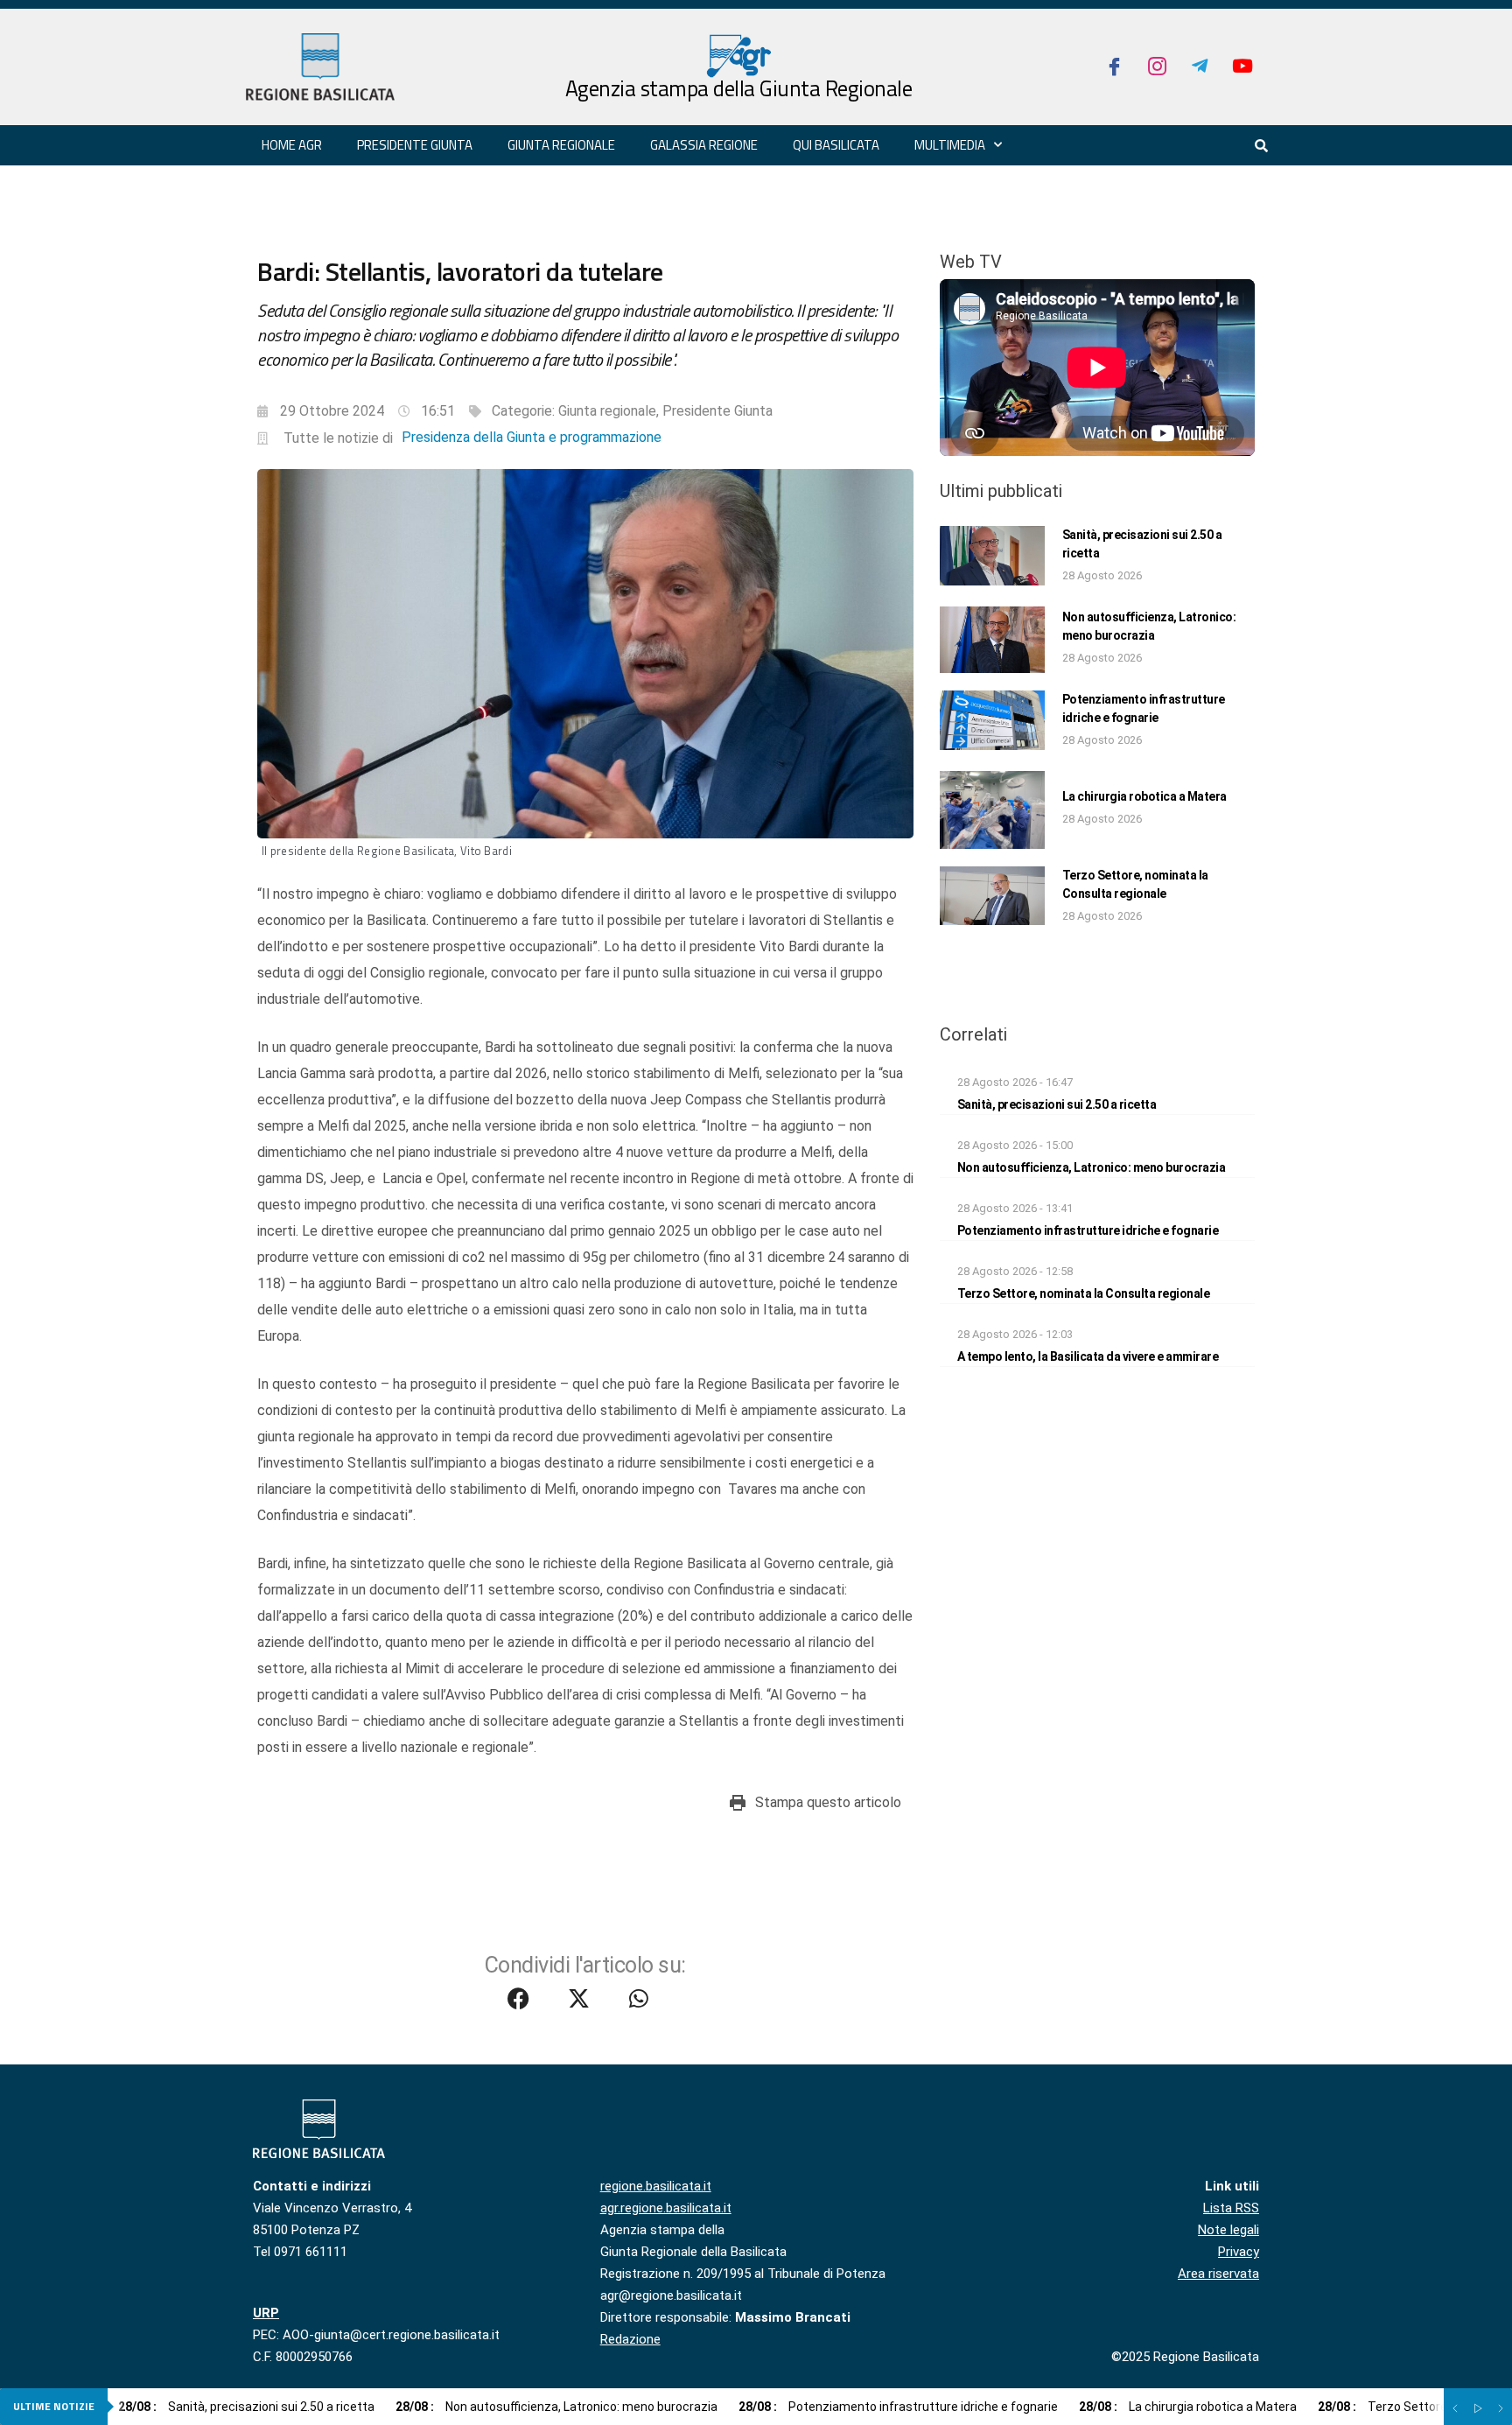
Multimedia (950, 145)
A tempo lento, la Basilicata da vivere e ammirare (1088, 1356)
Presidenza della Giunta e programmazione (532, 437)
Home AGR (292, 145)
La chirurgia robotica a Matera (1144, 796)
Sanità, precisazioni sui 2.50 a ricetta (1057, 1104)
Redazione (630, 2339)
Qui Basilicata (836, 145)
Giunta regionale (561, 145)
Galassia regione (704, 145)
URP (266, 2313)
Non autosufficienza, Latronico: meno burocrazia (1092, 1167)
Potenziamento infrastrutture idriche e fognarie (1088, 1230)
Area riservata (1218, 2274)
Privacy (1239, 2252)
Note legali (1228, 2230)
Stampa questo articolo (828, 1802)
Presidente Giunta (717, 411)
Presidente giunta (415, 145)
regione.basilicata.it (656, 2186)
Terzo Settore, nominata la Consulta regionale (1084, 1293)
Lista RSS (1231, 2208)
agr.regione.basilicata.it (666, 2208)
